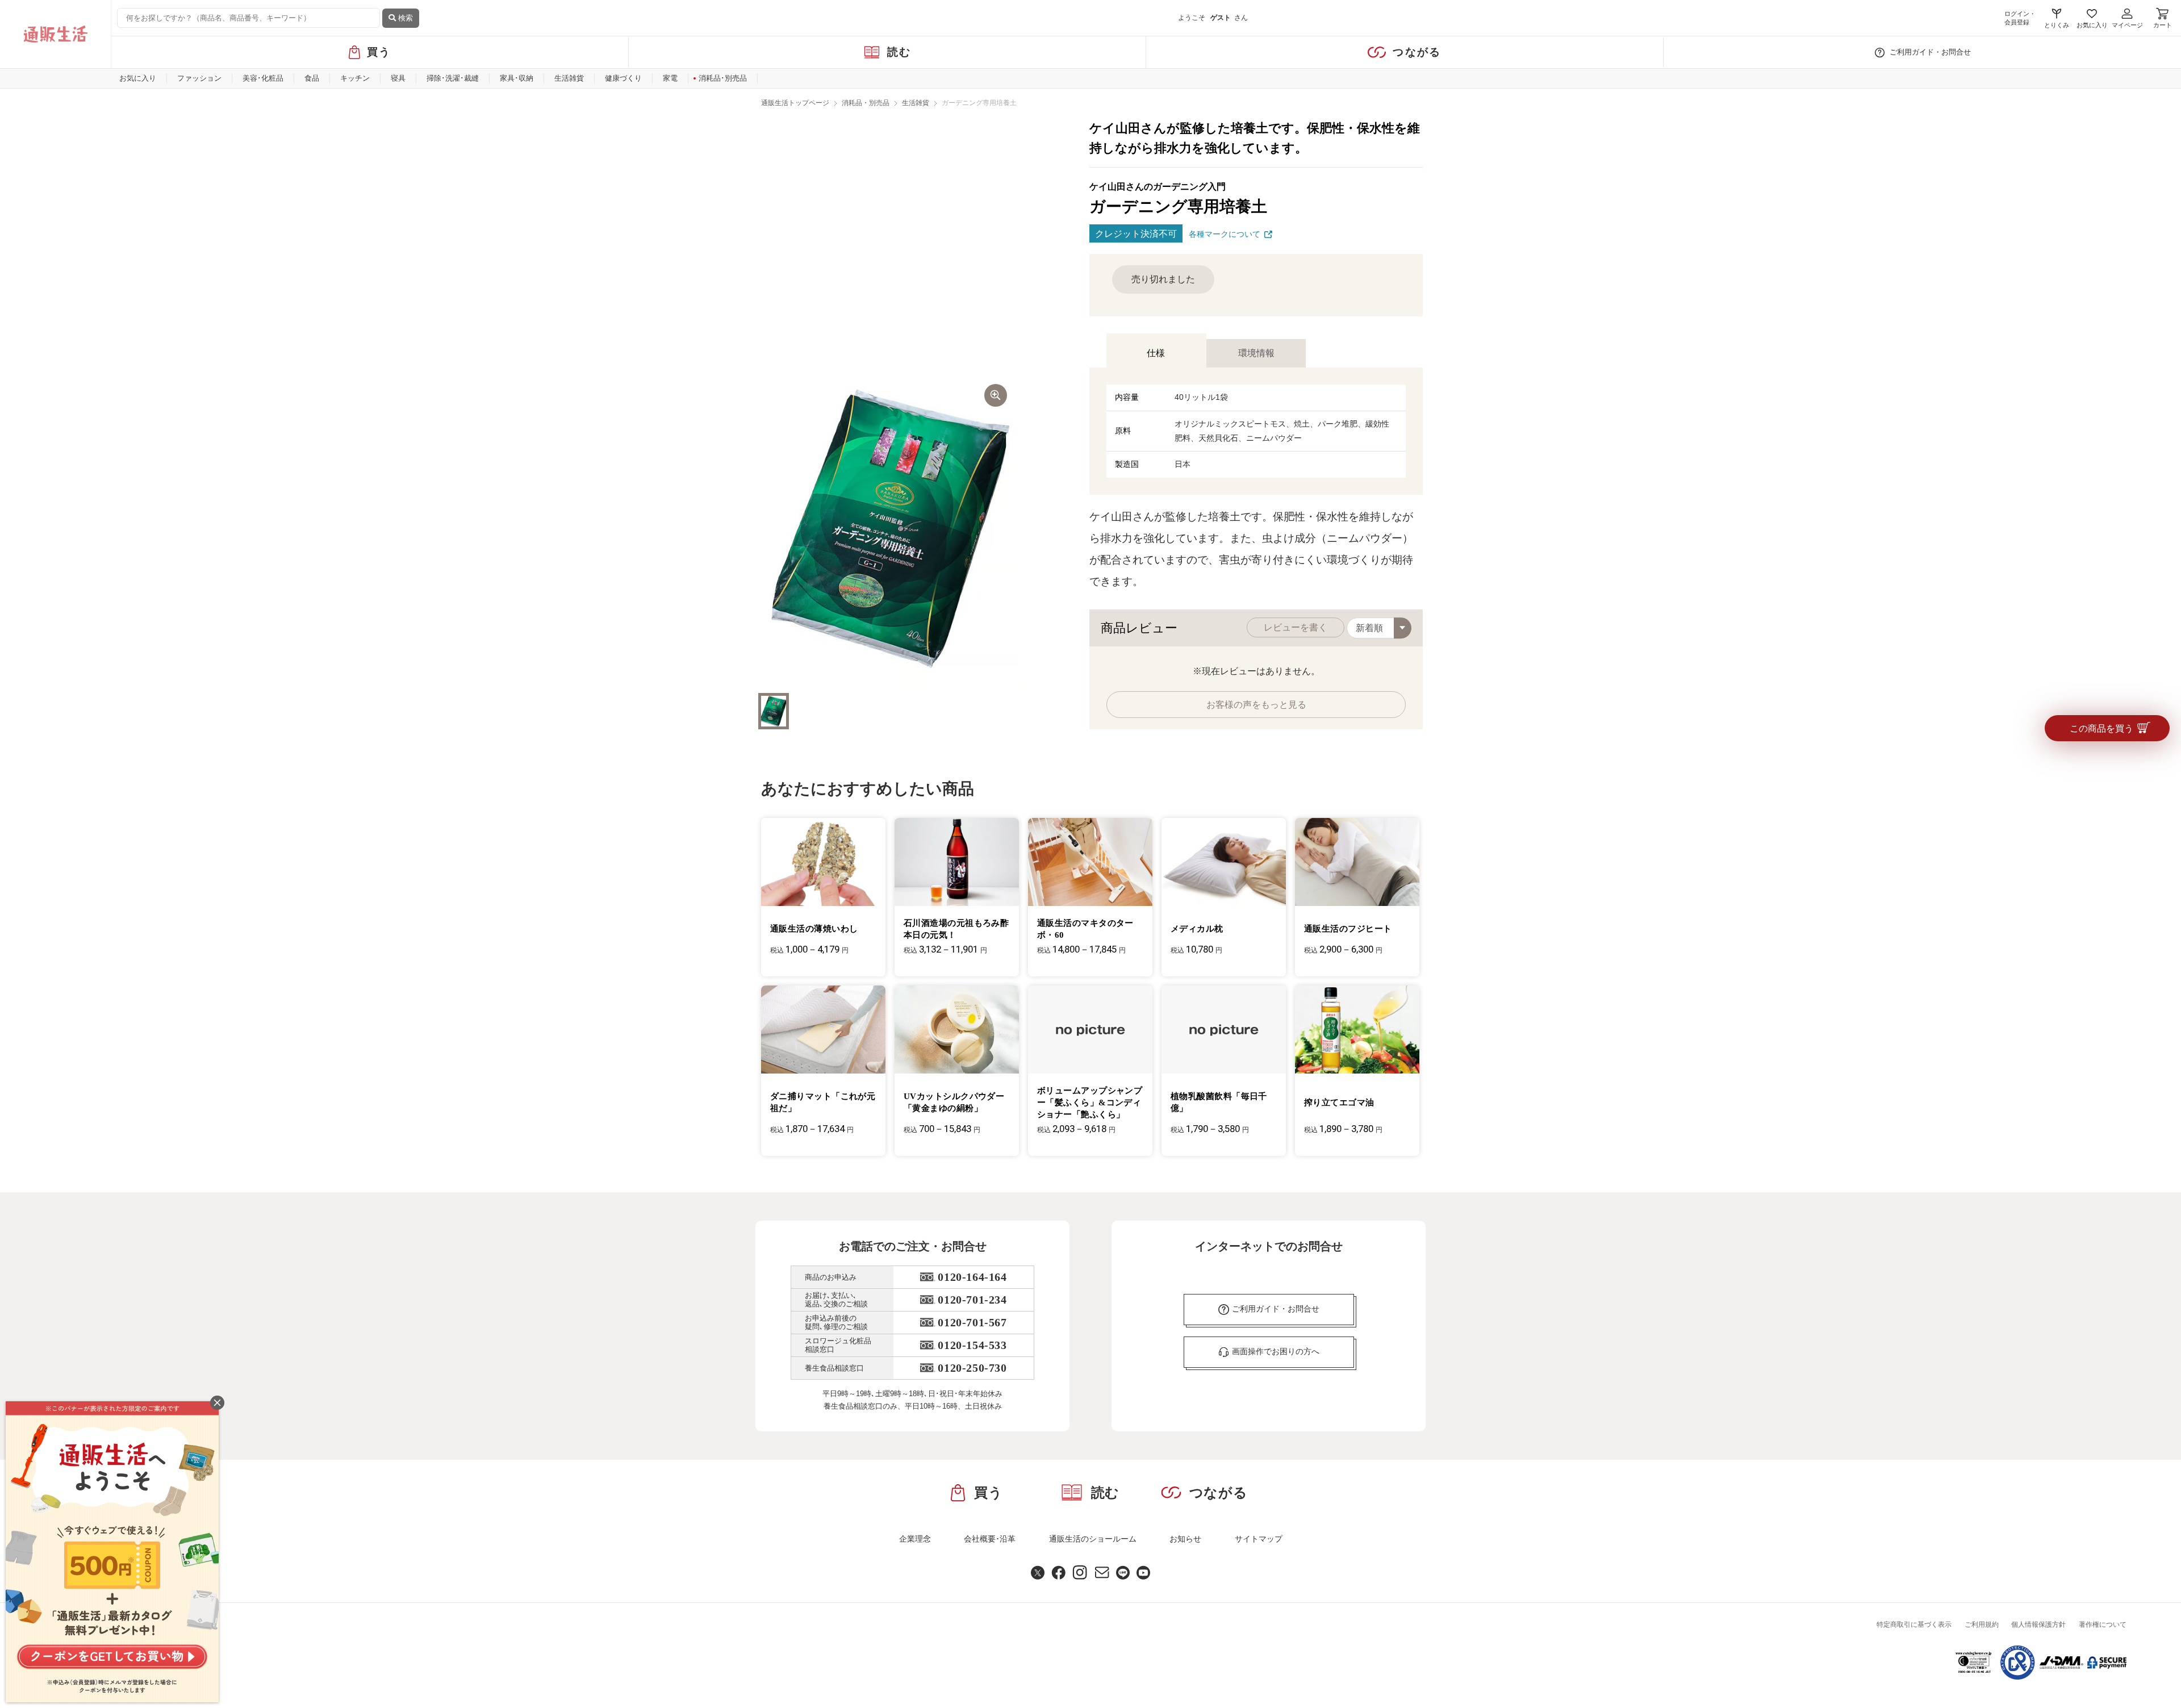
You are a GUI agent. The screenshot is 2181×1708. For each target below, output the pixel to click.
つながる (1417, 52)
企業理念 (915, 1539)
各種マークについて (1225, 234)
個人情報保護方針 (2038, 1625)
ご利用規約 (1982, 1625)
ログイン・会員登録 (2020, 18)
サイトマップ (1259, 1539)
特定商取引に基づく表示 (1914, 1625)
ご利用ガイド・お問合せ (1930, 52)
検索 (404, 18)
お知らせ (1185, 1539)
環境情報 (1256, 353)
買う (379, 52)
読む (899, 52)
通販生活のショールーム (1093, 1539)
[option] (891, 529)
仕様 (1156, 353)
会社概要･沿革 (990, 1539)
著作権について (2103, 1625)
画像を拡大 (996, 395)
